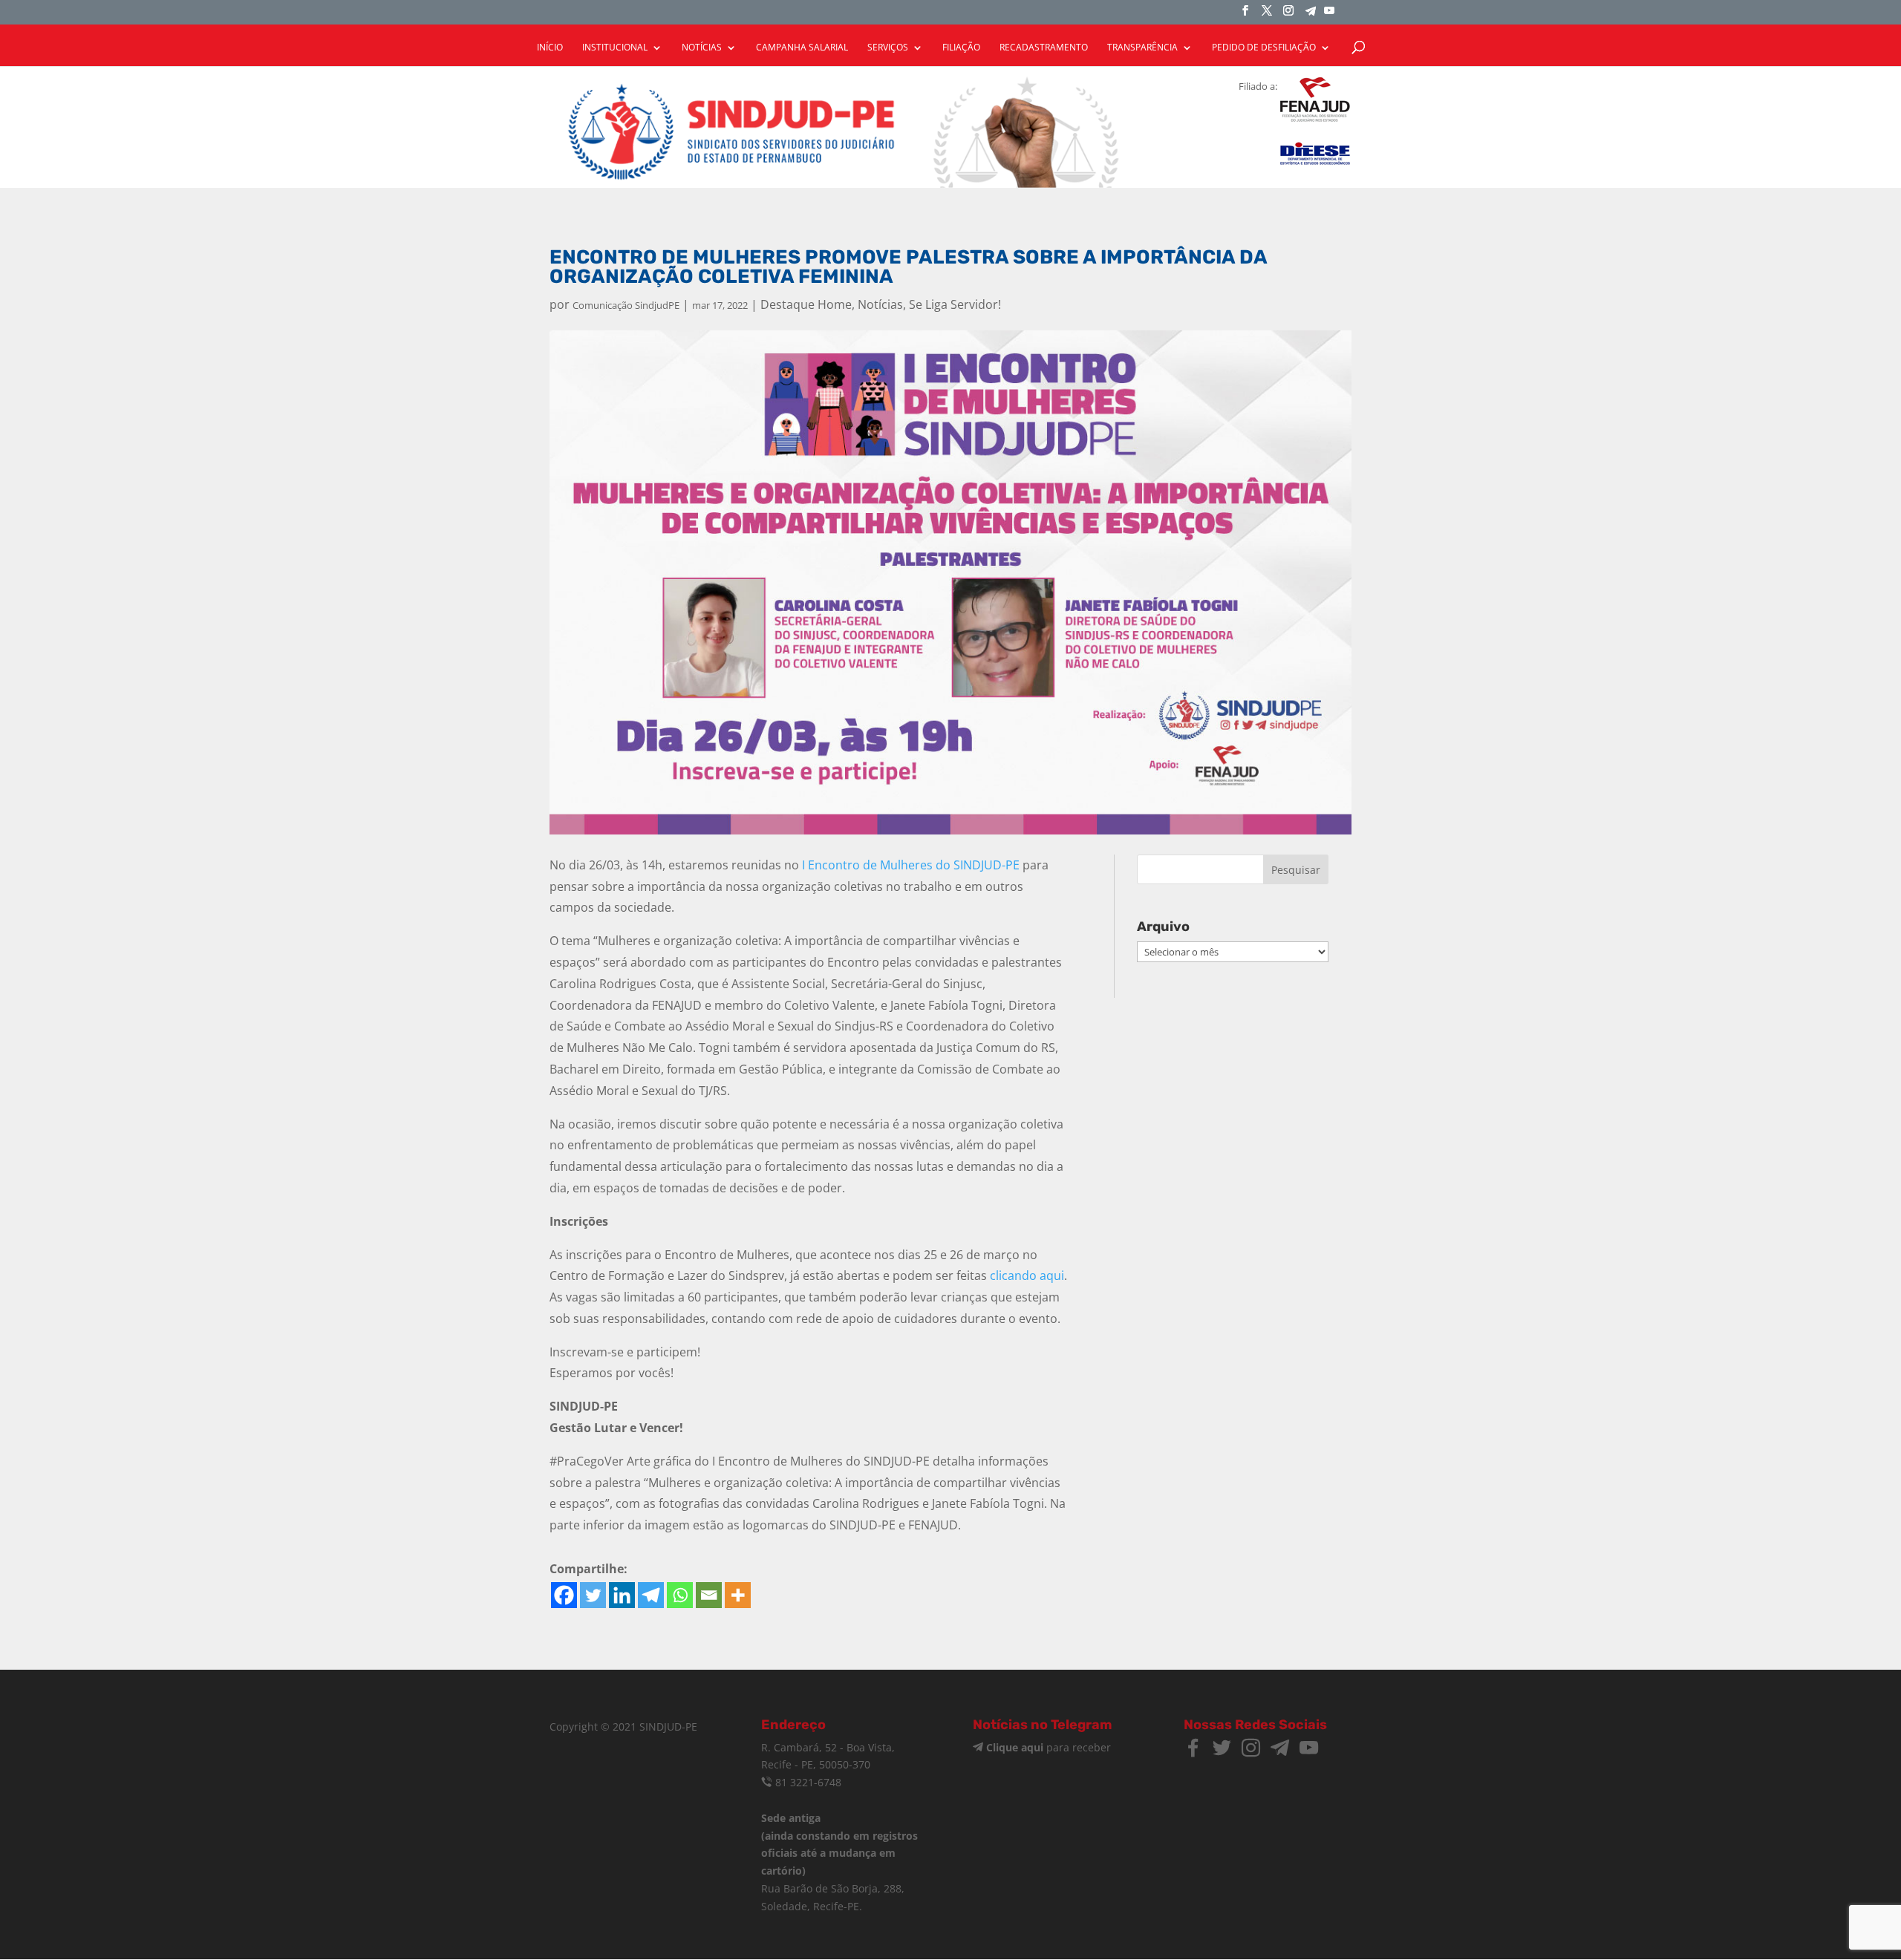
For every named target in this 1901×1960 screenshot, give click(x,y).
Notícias (880, 304)
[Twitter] (593, 1595)
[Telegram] (1311, 15)
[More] (738, 1595)
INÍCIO (550, 48)
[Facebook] (564, 1595)
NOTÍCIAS (702, 48)
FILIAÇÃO (961, 48)
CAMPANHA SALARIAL (802, 48)
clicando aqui (1027, 1275)
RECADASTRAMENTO (1044, 48)
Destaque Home (806, 304)
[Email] (709, 1595)
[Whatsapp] (680, 1595)
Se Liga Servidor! (955, 304)
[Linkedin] (622, 1595)
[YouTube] (1329, 15)
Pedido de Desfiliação (1264, 48)
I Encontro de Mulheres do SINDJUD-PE (911, 865)
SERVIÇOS (888, 48)
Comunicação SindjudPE (626, 305)
